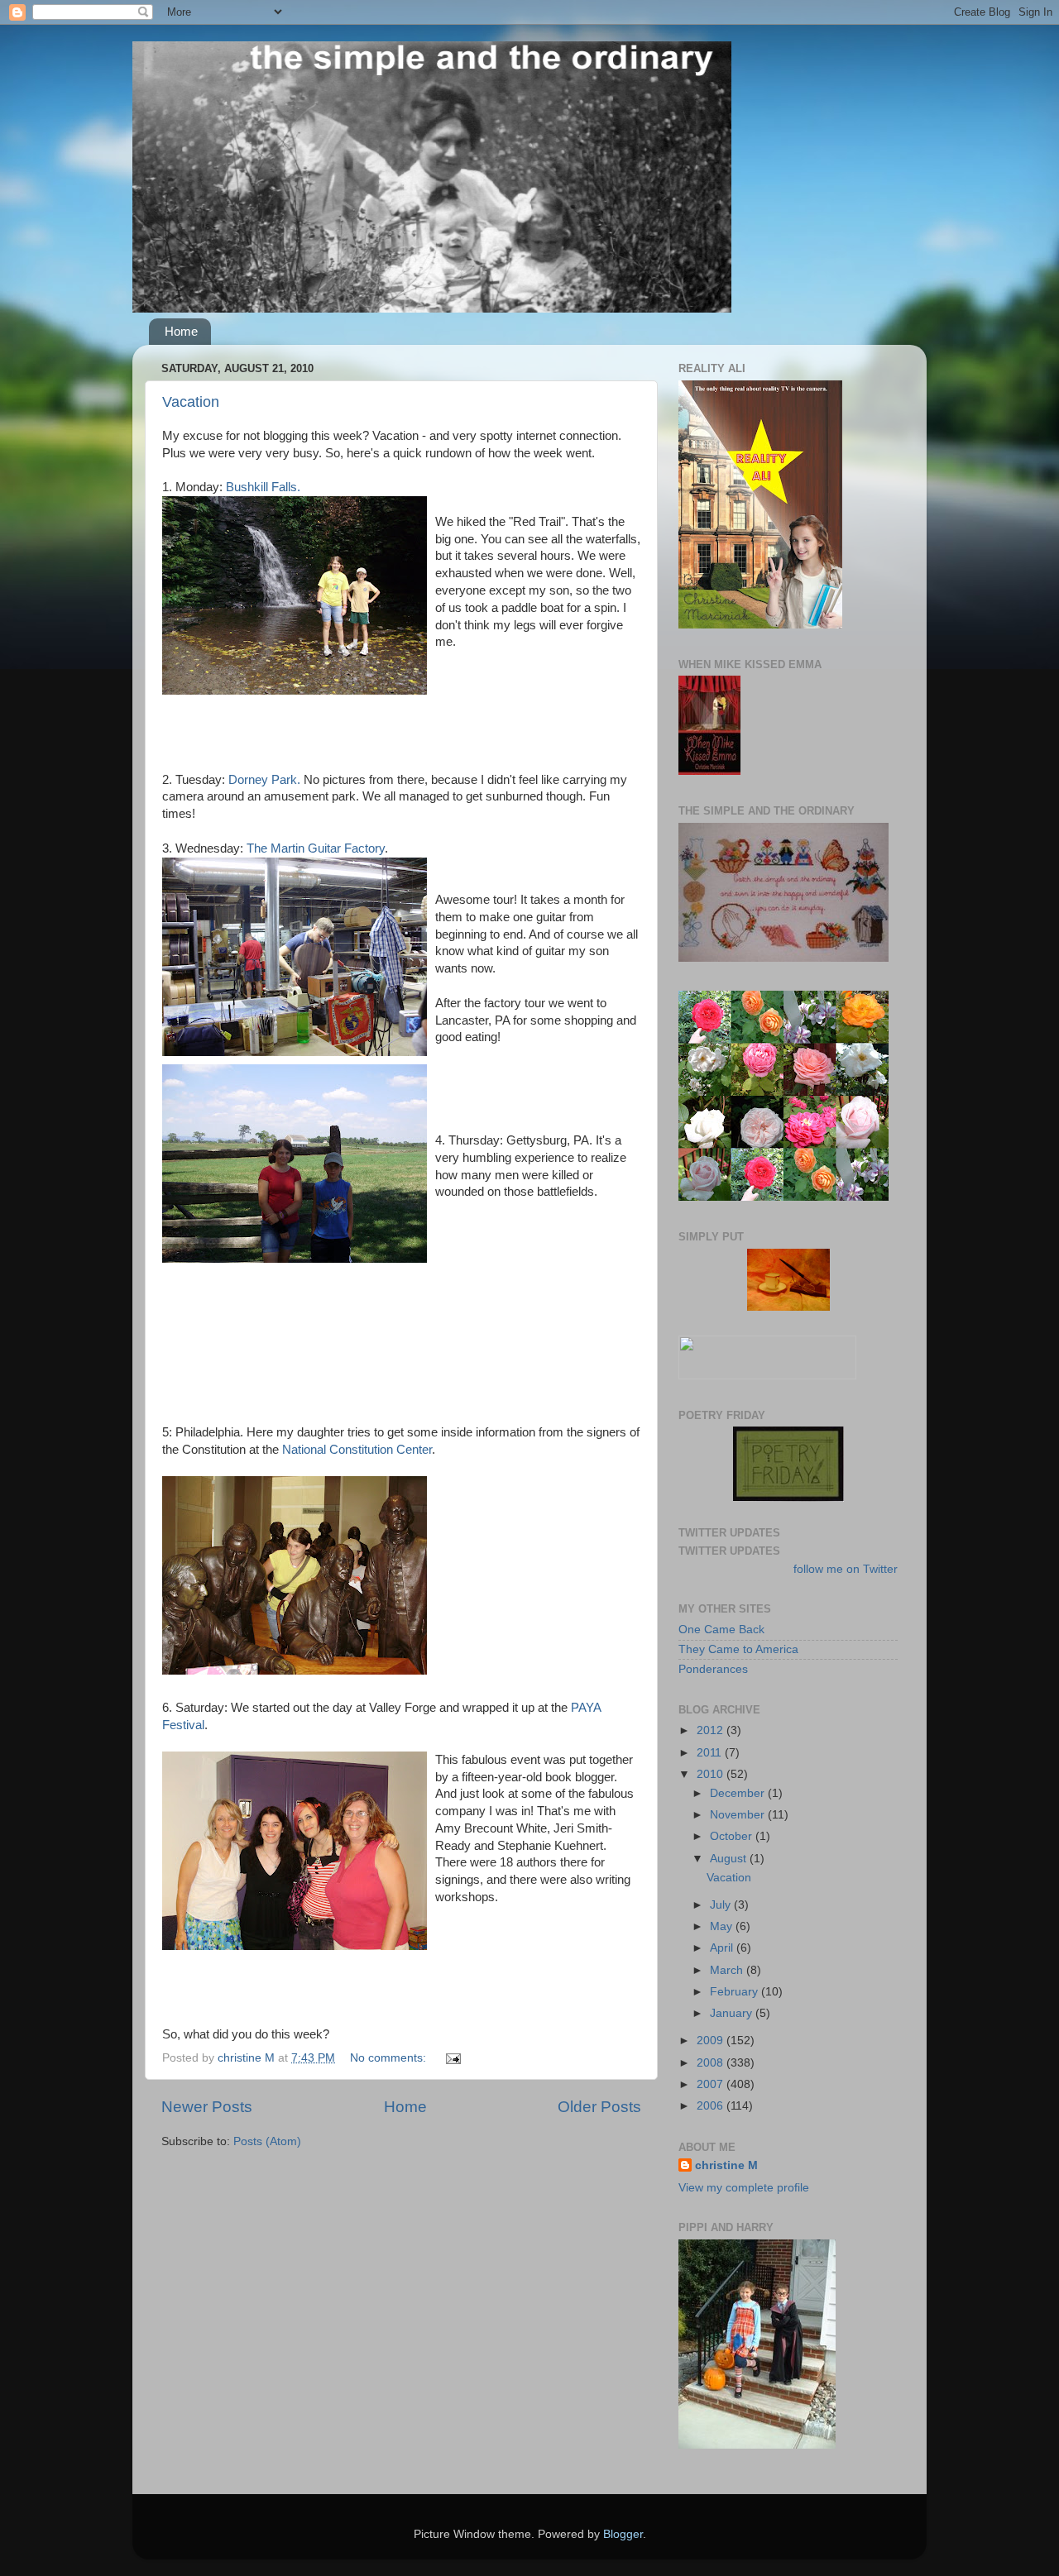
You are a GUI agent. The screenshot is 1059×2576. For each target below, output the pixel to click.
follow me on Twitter (846, 1569)
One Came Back (721, 1630)
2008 (712, 2063)
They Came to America (738, 1649)
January (733, 2013)
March (728, 1970)
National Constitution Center (357, 1450)
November (739, 1815)
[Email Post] (452, 2058)
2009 (712, 2041)
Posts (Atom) (267, 2141)
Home (181, 331)
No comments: (390, 2058)
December (739, 1793)
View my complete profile (744, 2188)
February (736, 1992)
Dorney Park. (264, 780)
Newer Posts (207, 2107)
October (733, 1836)
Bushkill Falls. (263, 487)
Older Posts (599, 2107)
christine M (726, 2165)
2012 (712, 1730)
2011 (711, 1753)
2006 (712, 2106)
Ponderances (713, 1669)
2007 (712, 2084)
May (723, 1926)
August (730, 1859)
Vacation (191, 402)
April (723, 1948)
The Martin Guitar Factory (316, 848)
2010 (712, 1774)
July (722, 1905)
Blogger (623, 2534)
